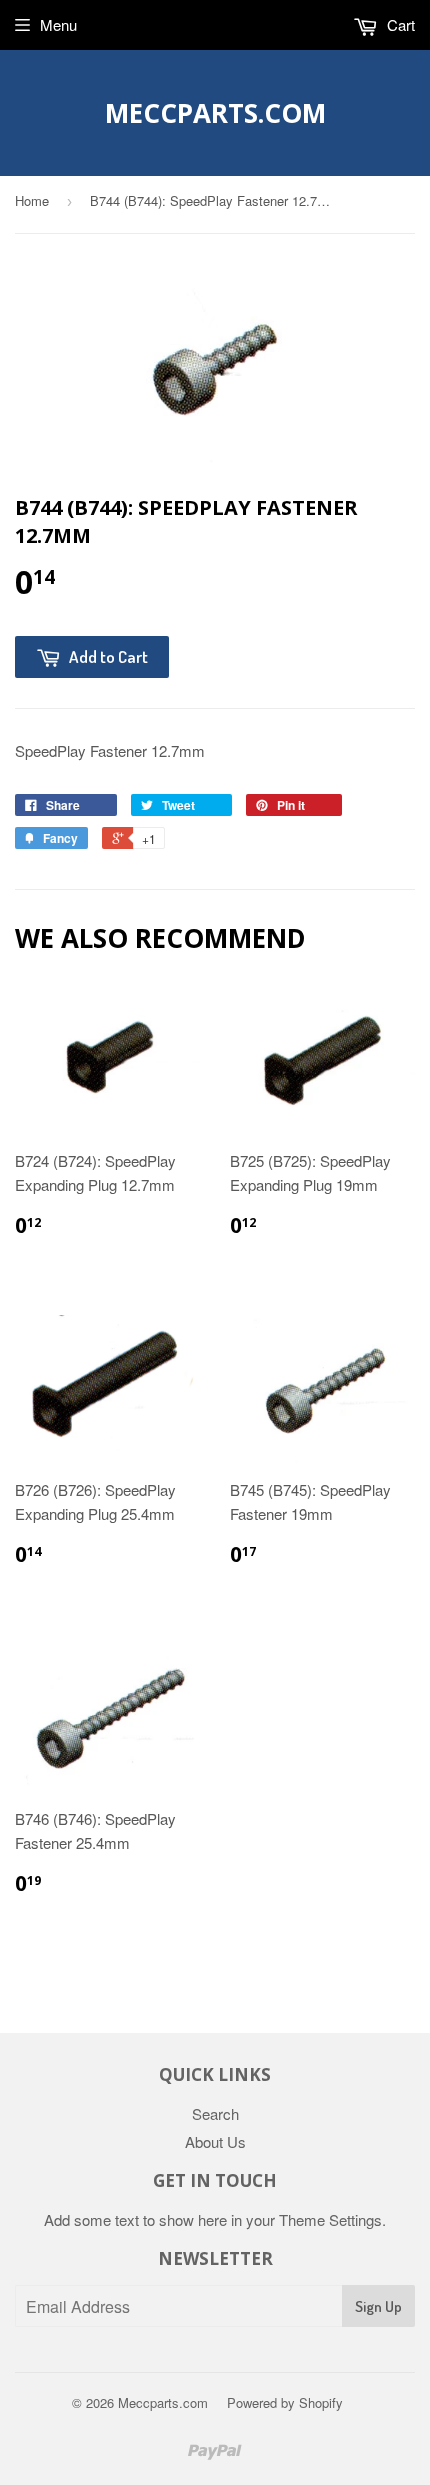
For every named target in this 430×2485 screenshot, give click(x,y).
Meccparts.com (215, 113)
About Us (215, 2141)
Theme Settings (330, 2219)
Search (215, 2113)
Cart (399, 24)
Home (32, 200)
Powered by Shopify (285, 2402)
